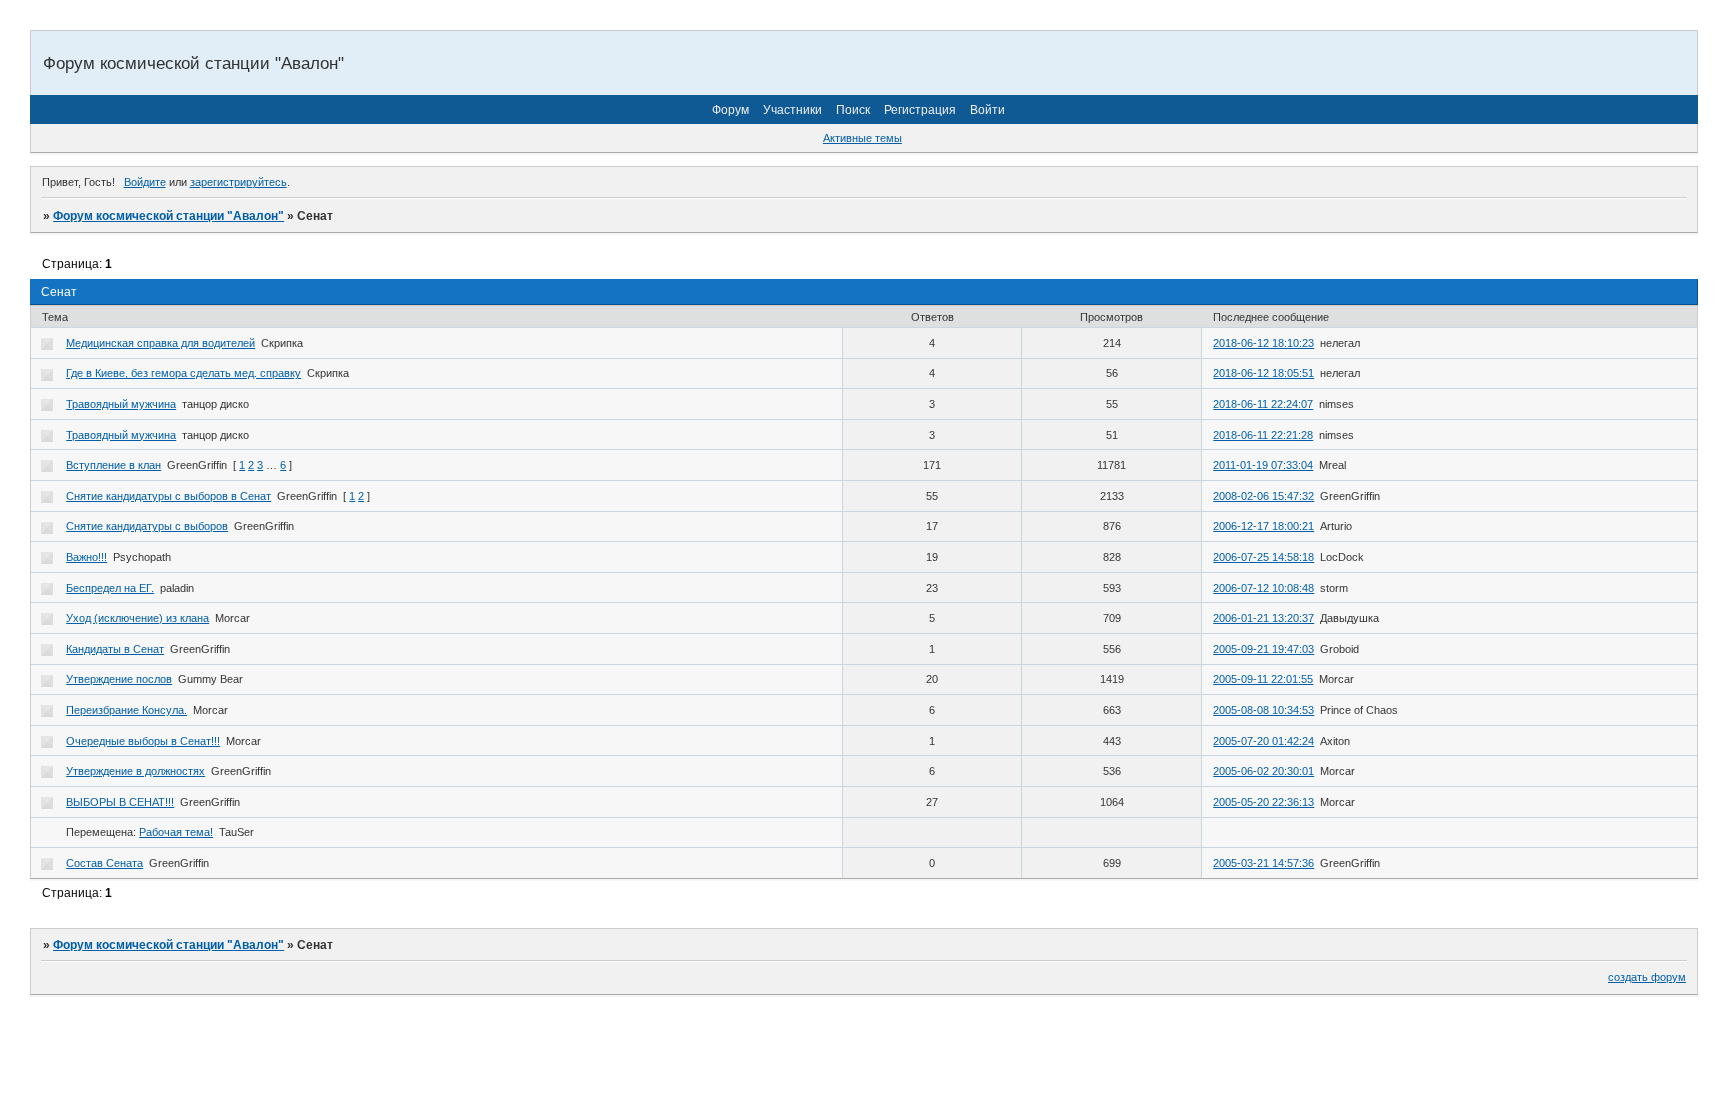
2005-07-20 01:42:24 (1263, 741)
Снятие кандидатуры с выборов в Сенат (168, 496)
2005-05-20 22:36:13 (1263, 802)
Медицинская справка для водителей (160, 343)
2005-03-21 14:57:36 (1263, 863)
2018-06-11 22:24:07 (1263, 404)
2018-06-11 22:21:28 (1263, 435)
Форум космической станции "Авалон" (168, 216)
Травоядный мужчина (121, 404)
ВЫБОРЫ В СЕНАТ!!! (120, 802)
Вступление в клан (113, 465)
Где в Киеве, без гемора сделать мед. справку (183, 373)
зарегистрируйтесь (238, 182)
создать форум (1647, 977)
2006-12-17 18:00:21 (1263, 526)
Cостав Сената (104, 863)
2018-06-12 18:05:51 (1263, 373)
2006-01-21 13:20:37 (1263, 618)
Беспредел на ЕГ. (110, 588)
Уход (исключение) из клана (137, 618)
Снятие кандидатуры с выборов (147, 526)
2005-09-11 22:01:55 (1263, 679)
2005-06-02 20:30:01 (1263, 771)
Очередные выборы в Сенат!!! (143, 741)
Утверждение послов (119, 679)
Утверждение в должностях (135, 771)
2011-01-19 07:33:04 (1263, 465)
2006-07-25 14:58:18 (1263, 557)
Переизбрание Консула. (126, 710)
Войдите (145, 182)
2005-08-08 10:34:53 (1263, 710)
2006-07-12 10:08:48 (1263, 588)
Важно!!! (86, 557)
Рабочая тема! (176, 832)
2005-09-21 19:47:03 (1263, 649)
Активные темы (862, 138)
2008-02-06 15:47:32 (1263, 496)
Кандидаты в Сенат (115, 649)
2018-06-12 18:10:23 (1263, 343)
